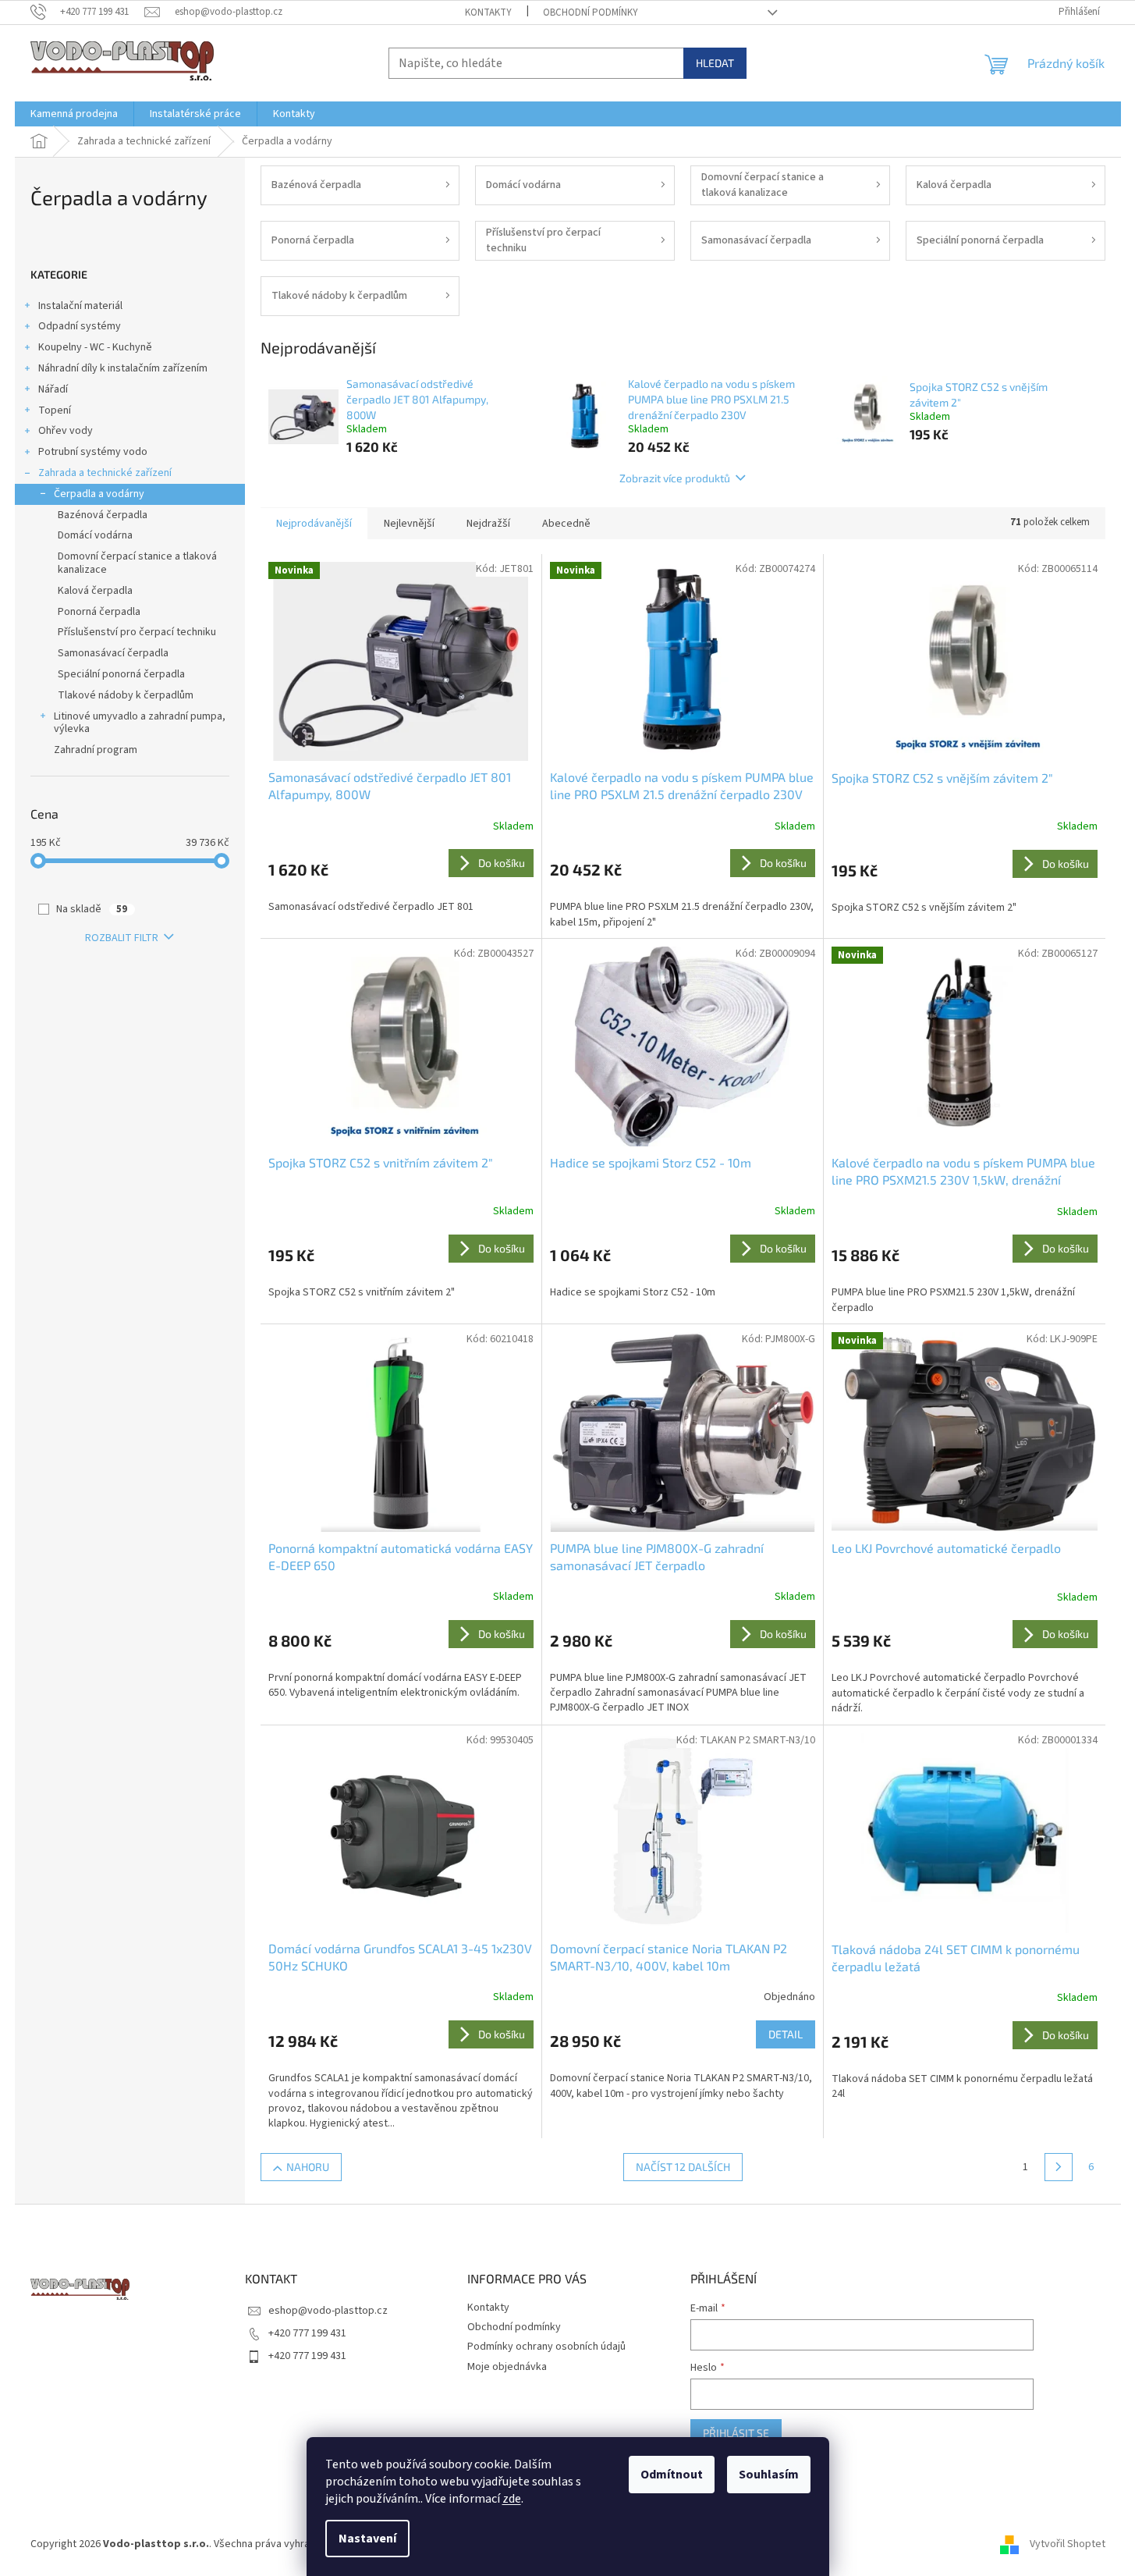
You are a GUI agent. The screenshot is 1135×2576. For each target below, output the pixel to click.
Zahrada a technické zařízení (105, 473)
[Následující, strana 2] (1059, 2167)
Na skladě (92, 909)
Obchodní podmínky (591, 12)
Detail (786, 2034)
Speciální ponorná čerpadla (121, 674)
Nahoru (308, 2167)
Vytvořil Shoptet (1068, 2544)
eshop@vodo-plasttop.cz (328, 2311)
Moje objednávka (507, 2367)
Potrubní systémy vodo (93, 452)
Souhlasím (769, 2475)
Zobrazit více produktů (675, 478)
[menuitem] (74, 114)
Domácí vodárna (95, 535)
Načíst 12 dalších (683, 2167)
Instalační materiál (80, 306)
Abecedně (566, 524)
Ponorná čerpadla (99, 612)
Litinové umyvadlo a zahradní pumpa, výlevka (140, 723)
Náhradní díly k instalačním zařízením (123, 368)
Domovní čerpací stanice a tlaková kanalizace (137, 563)
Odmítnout (672, 2475)
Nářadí (53, 389)
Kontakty (488, 12)
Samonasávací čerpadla (113, 653)
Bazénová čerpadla (103, 515)
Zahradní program (96, 750)
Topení (55, 410)
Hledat (715, 63)
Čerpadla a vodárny (99, 494)
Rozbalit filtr (122, 938)
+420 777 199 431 (307, 2333)
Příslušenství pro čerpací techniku (137, 632)
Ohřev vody (66, 431)
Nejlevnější (409, 524)
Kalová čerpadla (95, 591)
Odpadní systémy (80, 326)
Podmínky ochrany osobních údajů (546, 2347)
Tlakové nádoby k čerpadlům (126, 695)
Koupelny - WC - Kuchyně (95, 347)
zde (512, 2499)
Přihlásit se (736, 2433)
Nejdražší (488, 524)
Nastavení (367, 2539)
